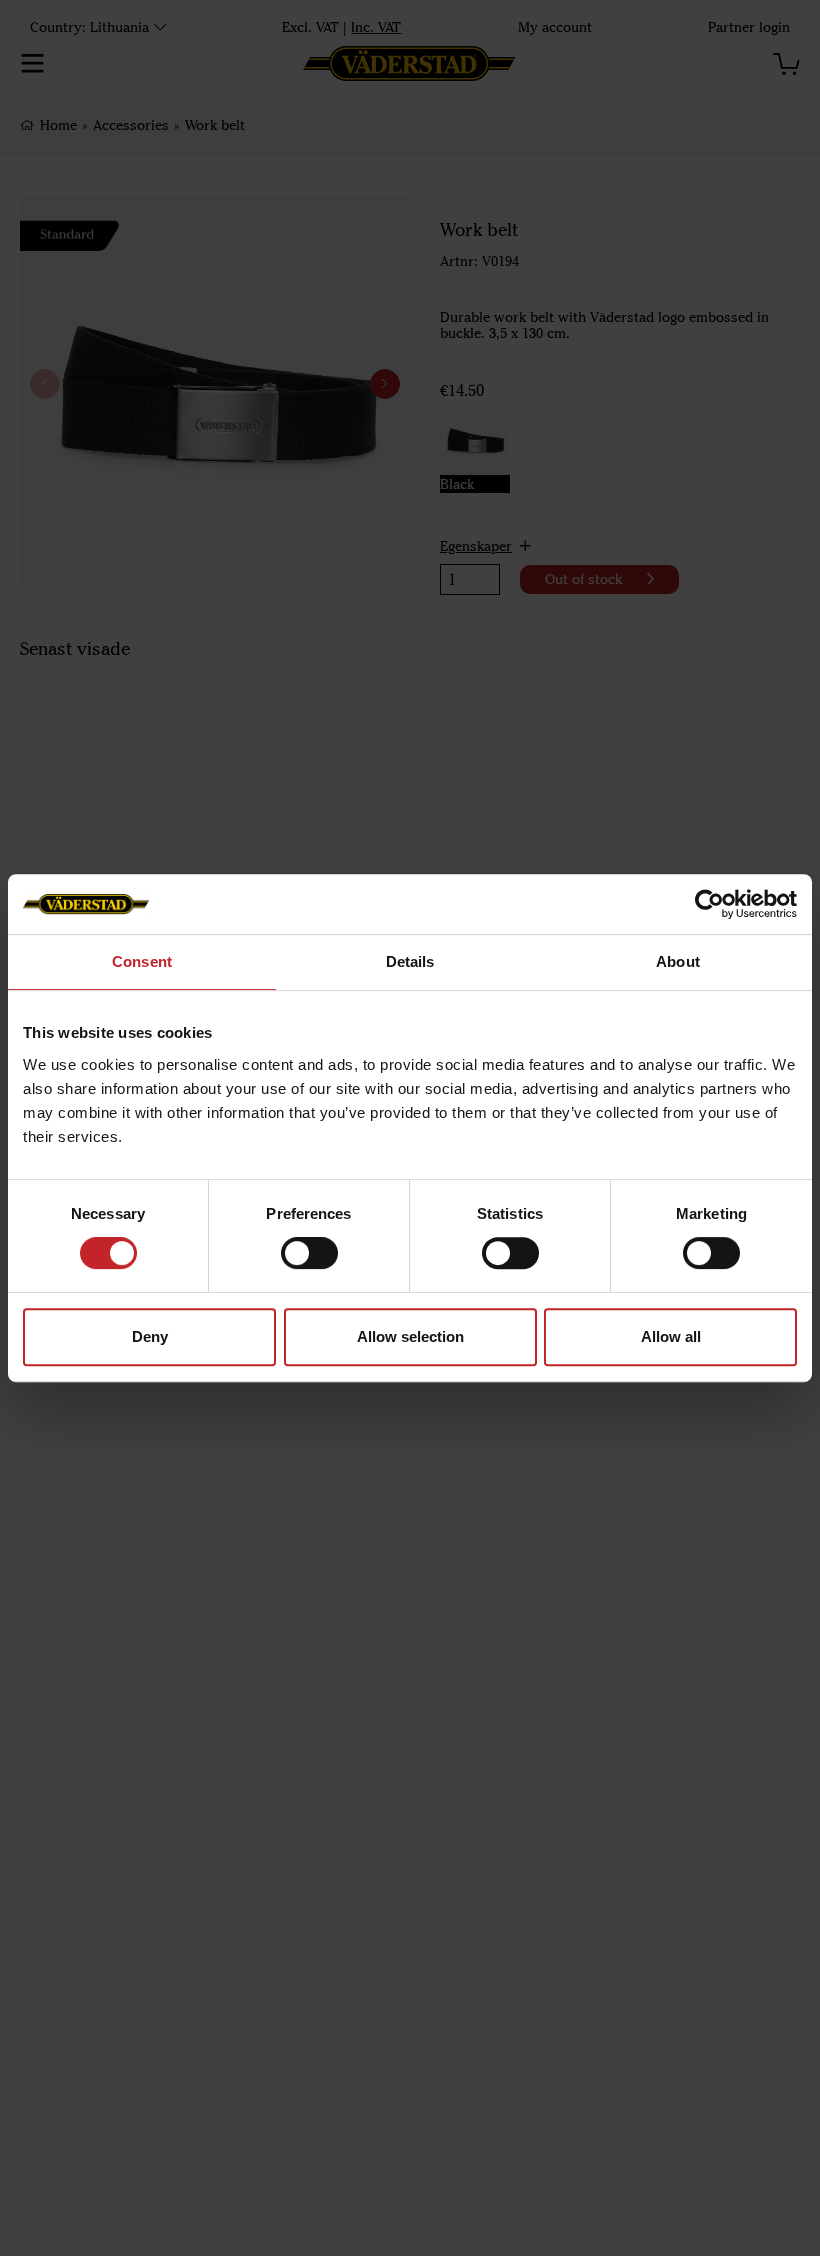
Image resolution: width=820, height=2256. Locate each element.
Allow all (671, 1336)
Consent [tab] (142, 961)
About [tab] (678, 961)
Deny (150, 1336)
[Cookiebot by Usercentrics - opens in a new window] (709, 904)
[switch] (309, 1253)
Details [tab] (410, 961)
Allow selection (410, 1336)
